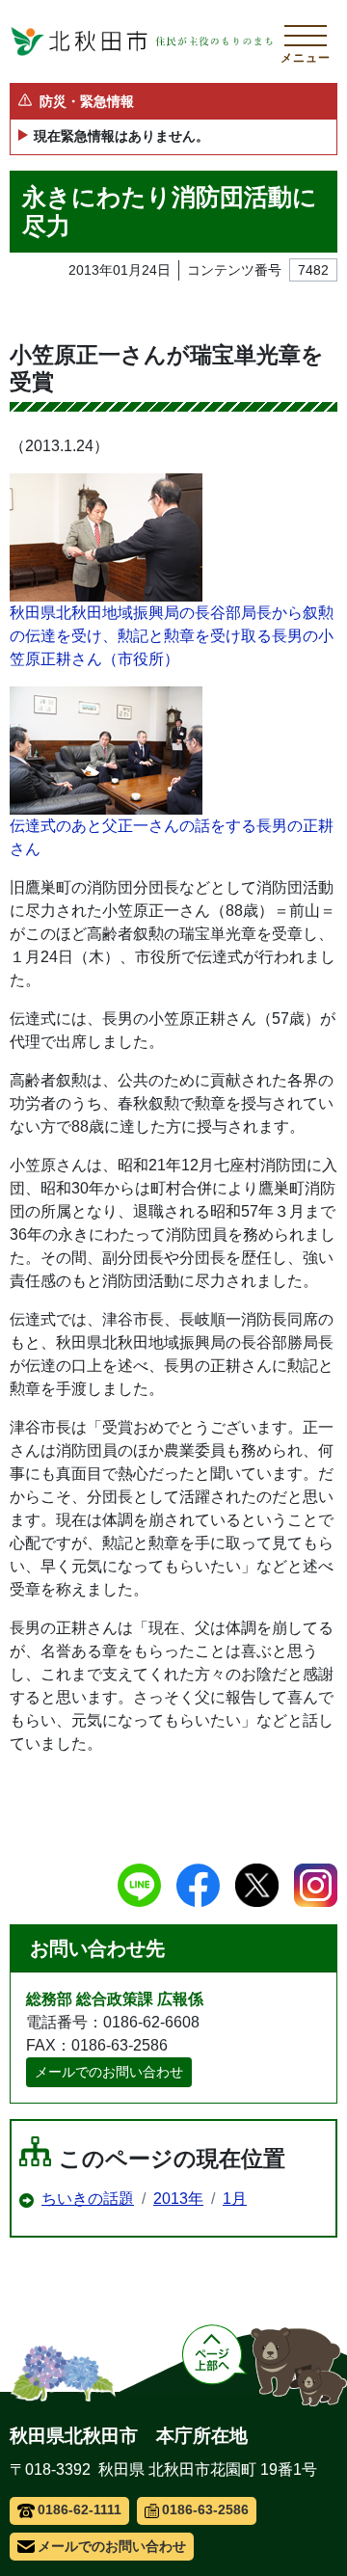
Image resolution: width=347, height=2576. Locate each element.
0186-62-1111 (80, 2509)
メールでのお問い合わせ (109, 2072)
